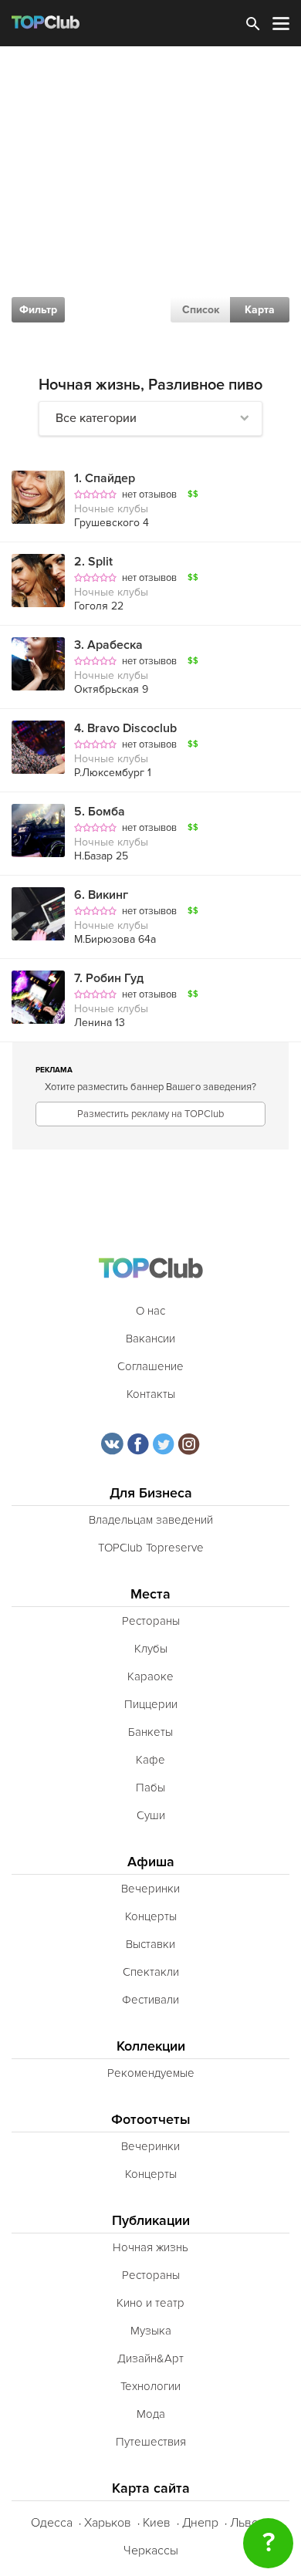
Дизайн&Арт (150, 2358)
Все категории (96, 418)
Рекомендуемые (151, 2073)
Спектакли (151, 1972)
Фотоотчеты (151, 2120)
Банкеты (150, 1732)
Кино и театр (150, 2303)
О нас (150, 1311)
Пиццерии (151, 1704)
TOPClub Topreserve (151, 1548)
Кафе (150, 1760)
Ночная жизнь (150, 2247)
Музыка (151, 2331)
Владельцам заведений (151, 1520)
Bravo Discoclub (125, 728)
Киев (157, 2523)
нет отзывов (149, 495)
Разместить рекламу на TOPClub (150, 1114)
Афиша (151, 1862)
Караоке (150, 1676)
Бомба (100, 812)
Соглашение (150, 1366)
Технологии (150, 2386)
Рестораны (151, 1621)
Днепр (200, 2523)
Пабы (150, 1788)
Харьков (108, 2523)
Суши (151, 1815)
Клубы (151, 1649)
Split (93, 562)
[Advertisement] (150, 204)
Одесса (52, 2523)
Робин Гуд (109, 978)
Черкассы (151, 2551)
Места (150, 1594)
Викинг (101, 895)
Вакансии (150, 1339)
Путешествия (151, 2442)
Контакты (151, 1394)
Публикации (151, 2221)
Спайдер (105, 478)
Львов (248, 2523)
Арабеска (108, 645)
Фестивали (150, 2000)
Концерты (151, 1916)
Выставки (150, 1944)
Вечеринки (150, 1889)
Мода (151, 2414)
